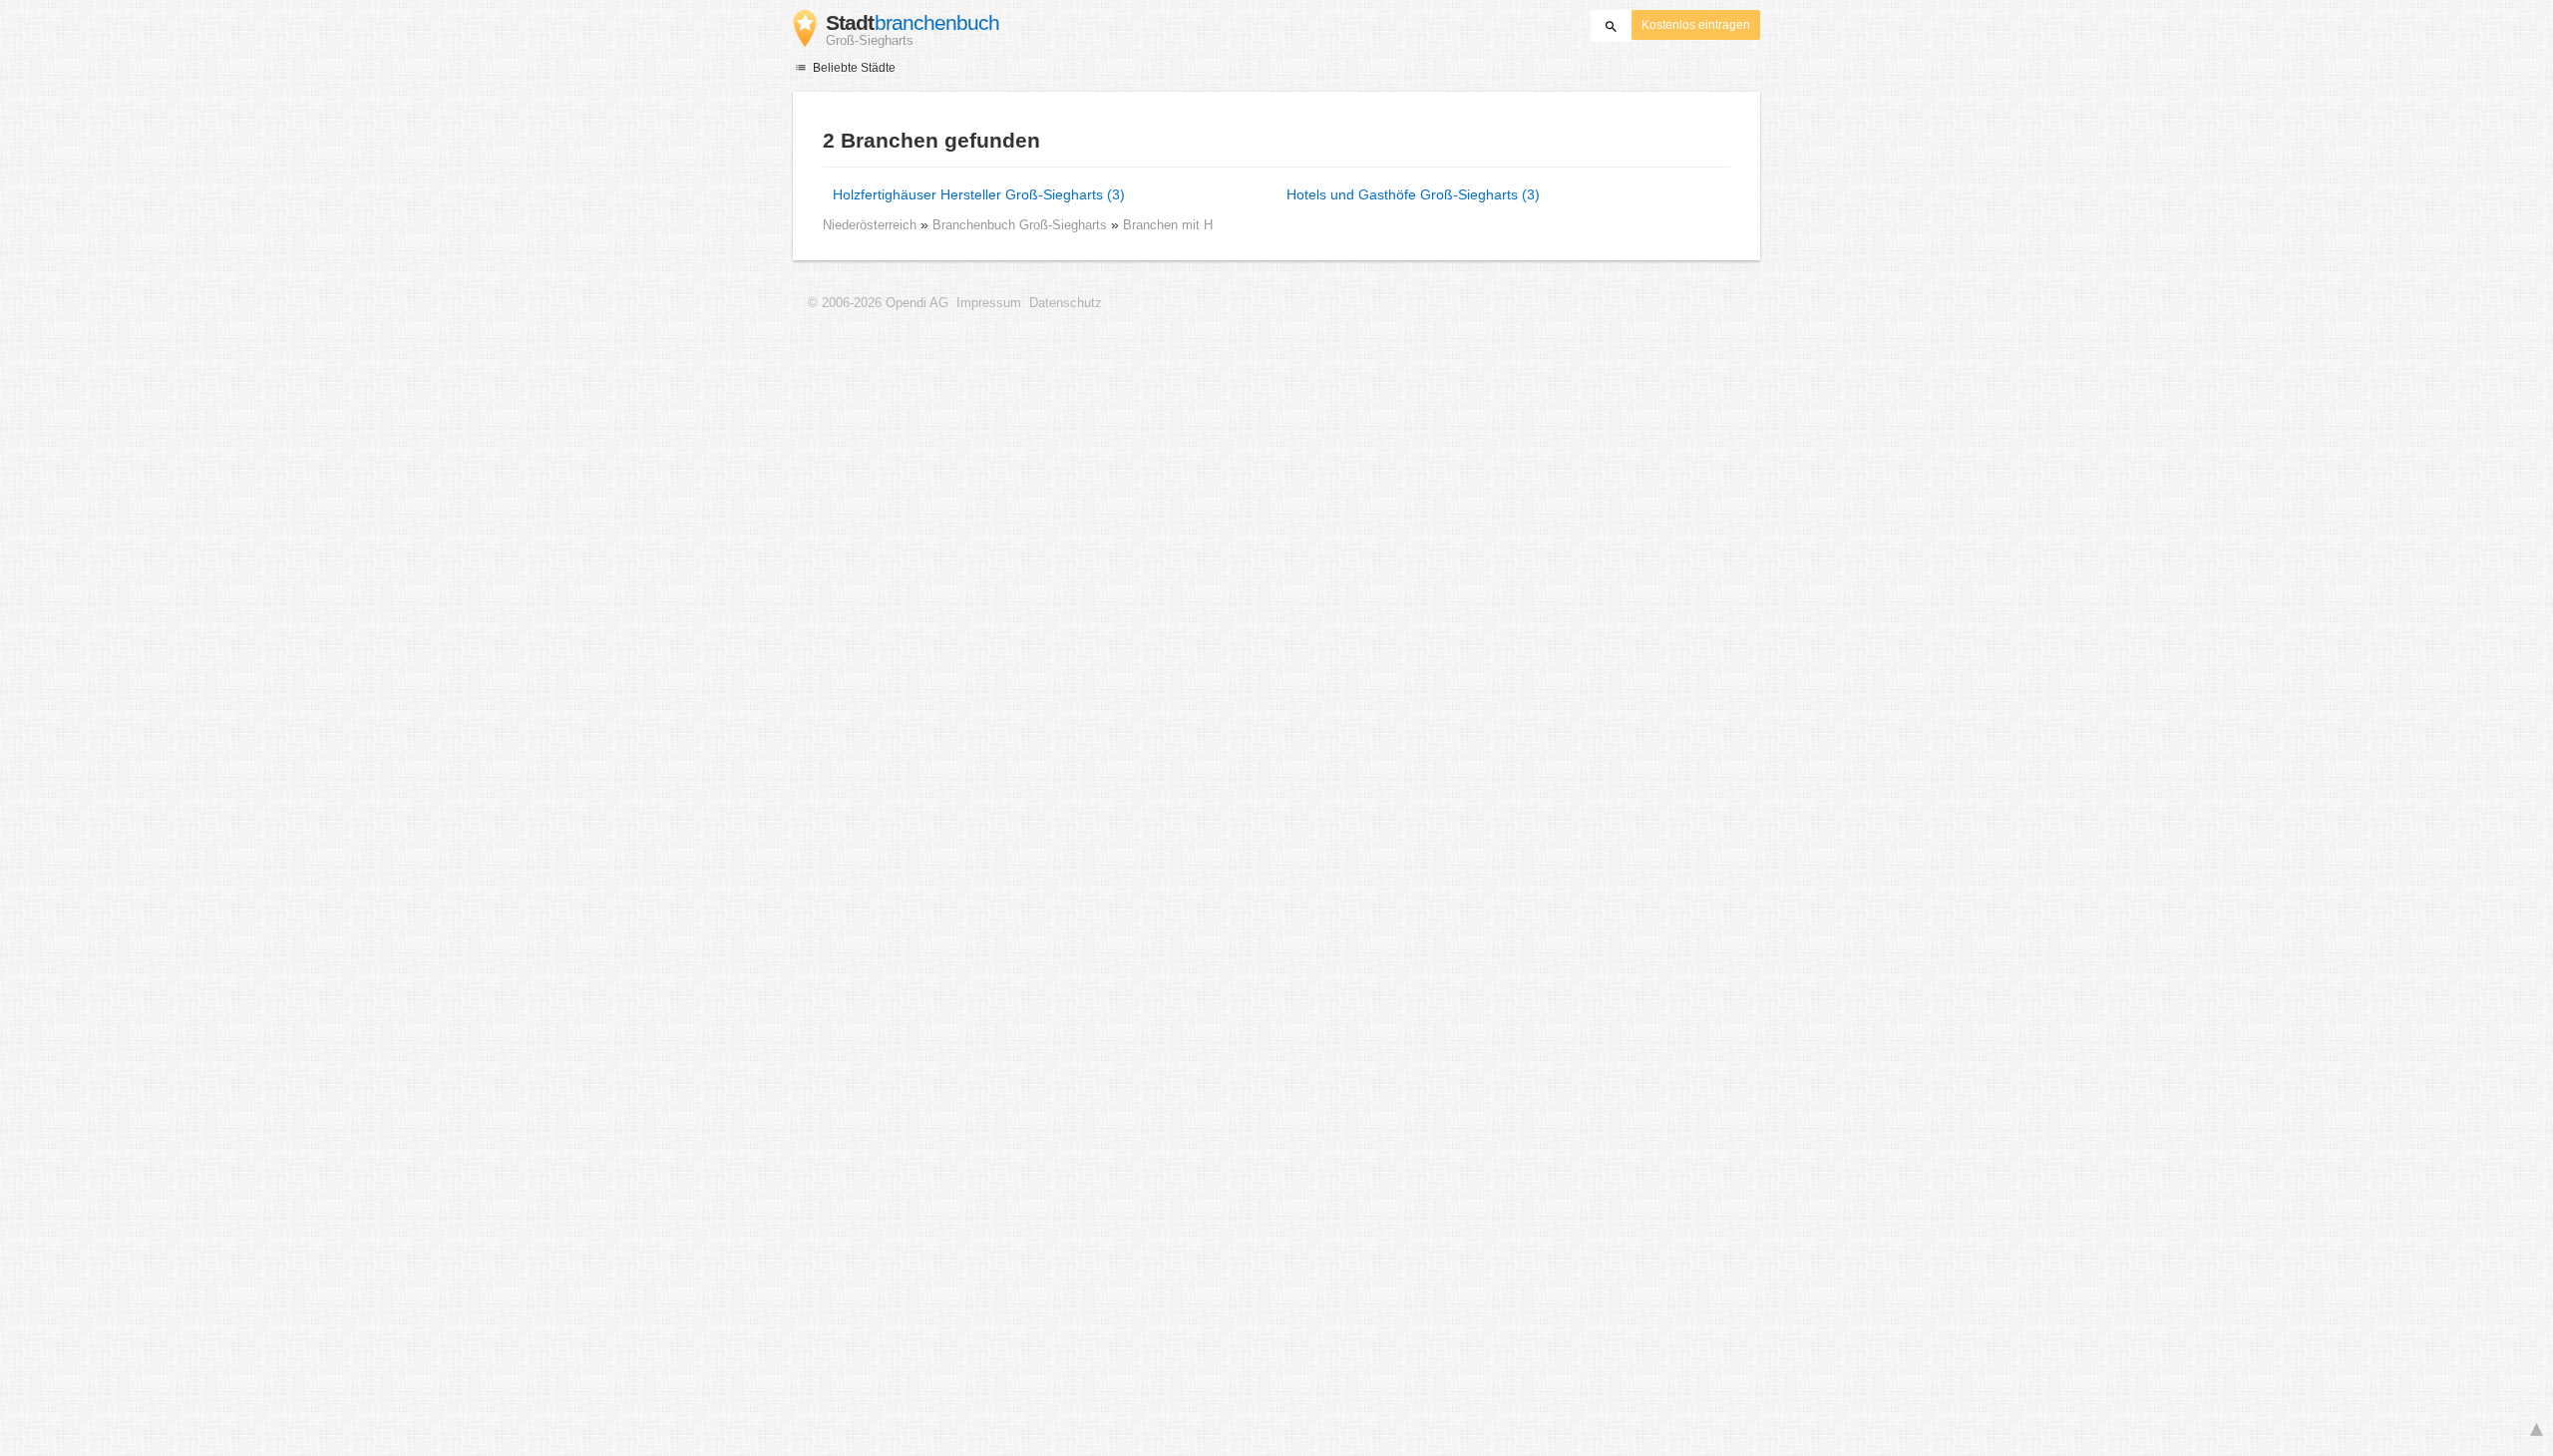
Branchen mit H (1168, 225)
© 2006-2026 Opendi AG (878, 303)
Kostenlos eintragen (1696, 25)
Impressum (989, 303)
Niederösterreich (870, 225)
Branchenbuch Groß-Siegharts (1022, 225)
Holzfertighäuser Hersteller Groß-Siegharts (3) (979, 194)
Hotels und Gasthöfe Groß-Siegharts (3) (1413, 194)
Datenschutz (1066, 303)
